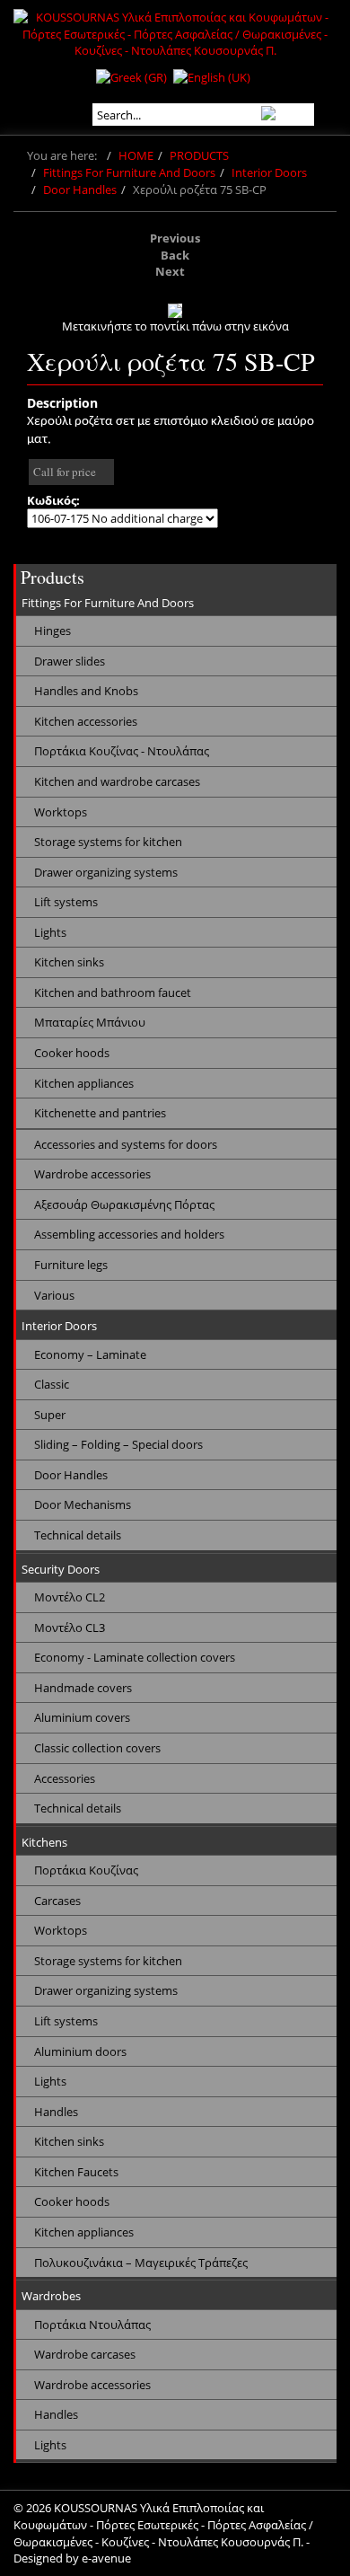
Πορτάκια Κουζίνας (86, 1870)
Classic (52, 1384)
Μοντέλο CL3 (70, 1628)
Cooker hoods (72, 1053)
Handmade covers (83, 1688)
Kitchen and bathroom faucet (113, 992)
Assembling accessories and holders (129, 1234)
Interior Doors (269, 172)
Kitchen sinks (69, 962)
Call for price (65, 472)
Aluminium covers (82, 1717)
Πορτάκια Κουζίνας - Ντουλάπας (122, 751)
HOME (136, 155)
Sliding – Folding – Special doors (118, 1444)
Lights (50, 932)
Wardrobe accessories (92, 1174)
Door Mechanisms (83, 1504)
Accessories (65, 1778)
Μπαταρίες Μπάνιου (90, 1022)
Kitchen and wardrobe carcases (117, 781)
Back (175, 255)
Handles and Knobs (86, 691)
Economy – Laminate (90, 1354)
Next (170, 271)
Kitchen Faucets (76, 2172)
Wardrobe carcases (85, 2354)
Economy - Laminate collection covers (135, 1657)
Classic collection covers (97, 1748)
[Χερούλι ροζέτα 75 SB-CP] (175, 311)
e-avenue (106, 2558)
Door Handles (80, 190)
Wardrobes (51, 2296)
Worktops (61, 812)
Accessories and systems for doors (126, 1144)
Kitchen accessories (86, 721)
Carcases (57, 1901)
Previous (175, 238)
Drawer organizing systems (106, 872)
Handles (56, 2112)
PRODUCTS (199, 155)
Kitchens (44, 1842)
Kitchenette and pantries (100, 1113)
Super (50, 1415)
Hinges (52, 631)
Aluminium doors (80, 2051)
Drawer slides (70, 661)
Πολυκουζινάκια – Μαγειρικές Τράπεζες (141, 2263)
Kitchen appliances (84, 1083)
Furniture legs (71, 1265)
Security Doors (61, 1569)
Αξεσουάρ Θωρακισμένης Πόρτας (124, 1204)
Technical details (78, 1535)
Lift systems (66, 902)
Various (54, 1295)
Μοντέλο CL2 (70, 1597)
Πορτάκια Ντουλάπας (92, 2325)
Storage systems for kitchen (108, 842)
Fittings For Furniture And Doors (129, 172)
